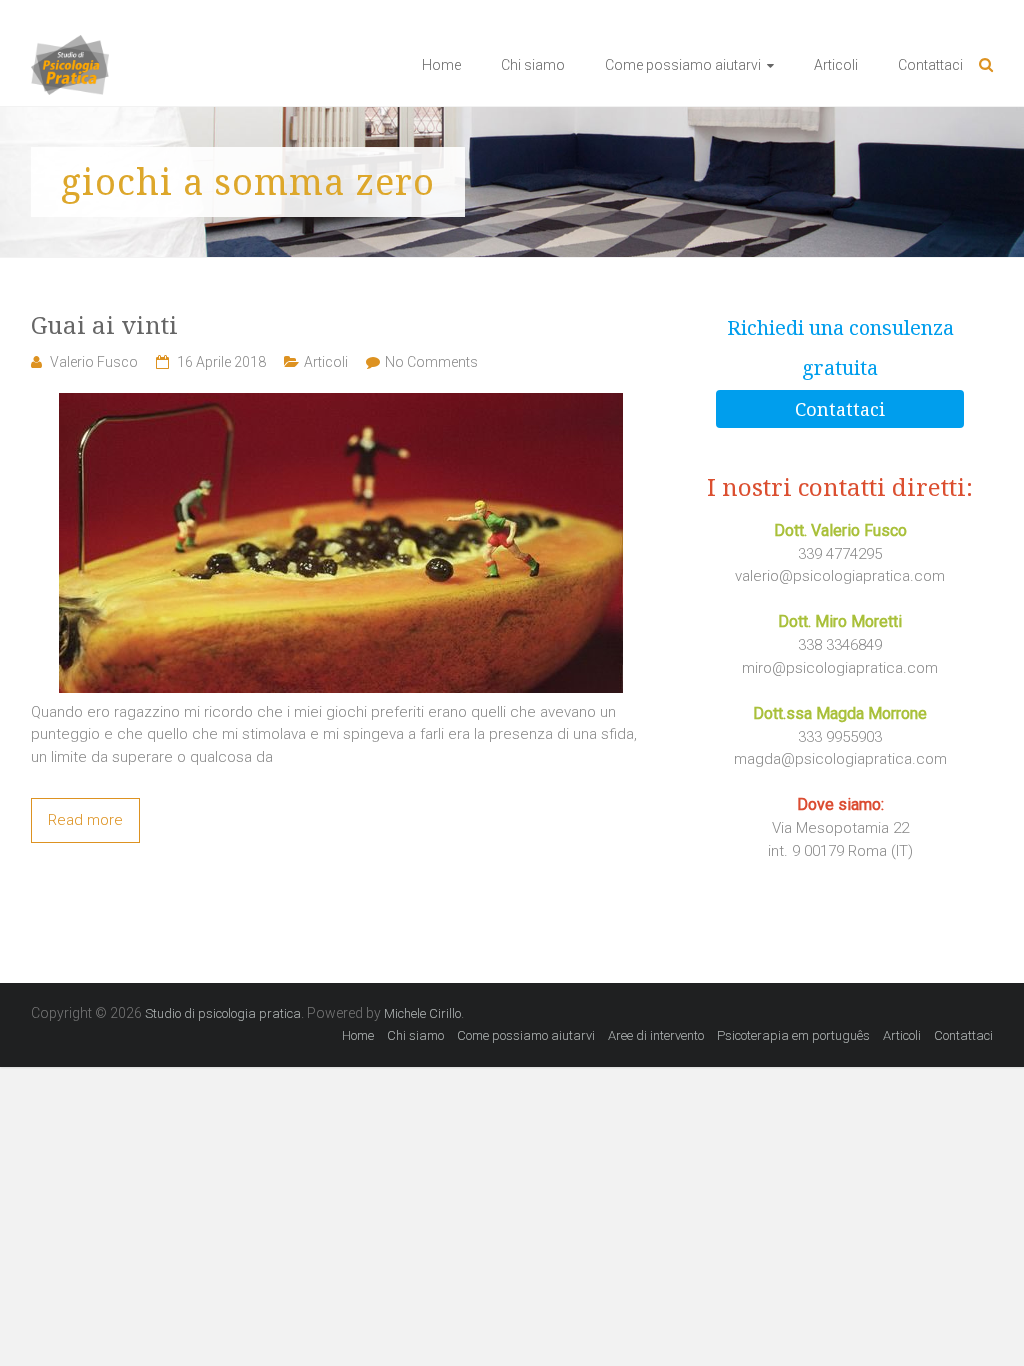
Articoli (836, 65)
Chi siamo (533, 65)
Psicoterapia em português (793, 1035)
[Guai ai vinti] (341, 404)
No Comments (431, 362)
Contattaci (930, 65)
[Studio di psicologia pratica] (70, 46)
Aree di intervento (656, 1035)
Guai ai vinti (104, 324)
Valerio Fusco (94, 362)
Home (441, 65)
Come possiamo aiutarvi (683, 65)
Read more (85, 820)
